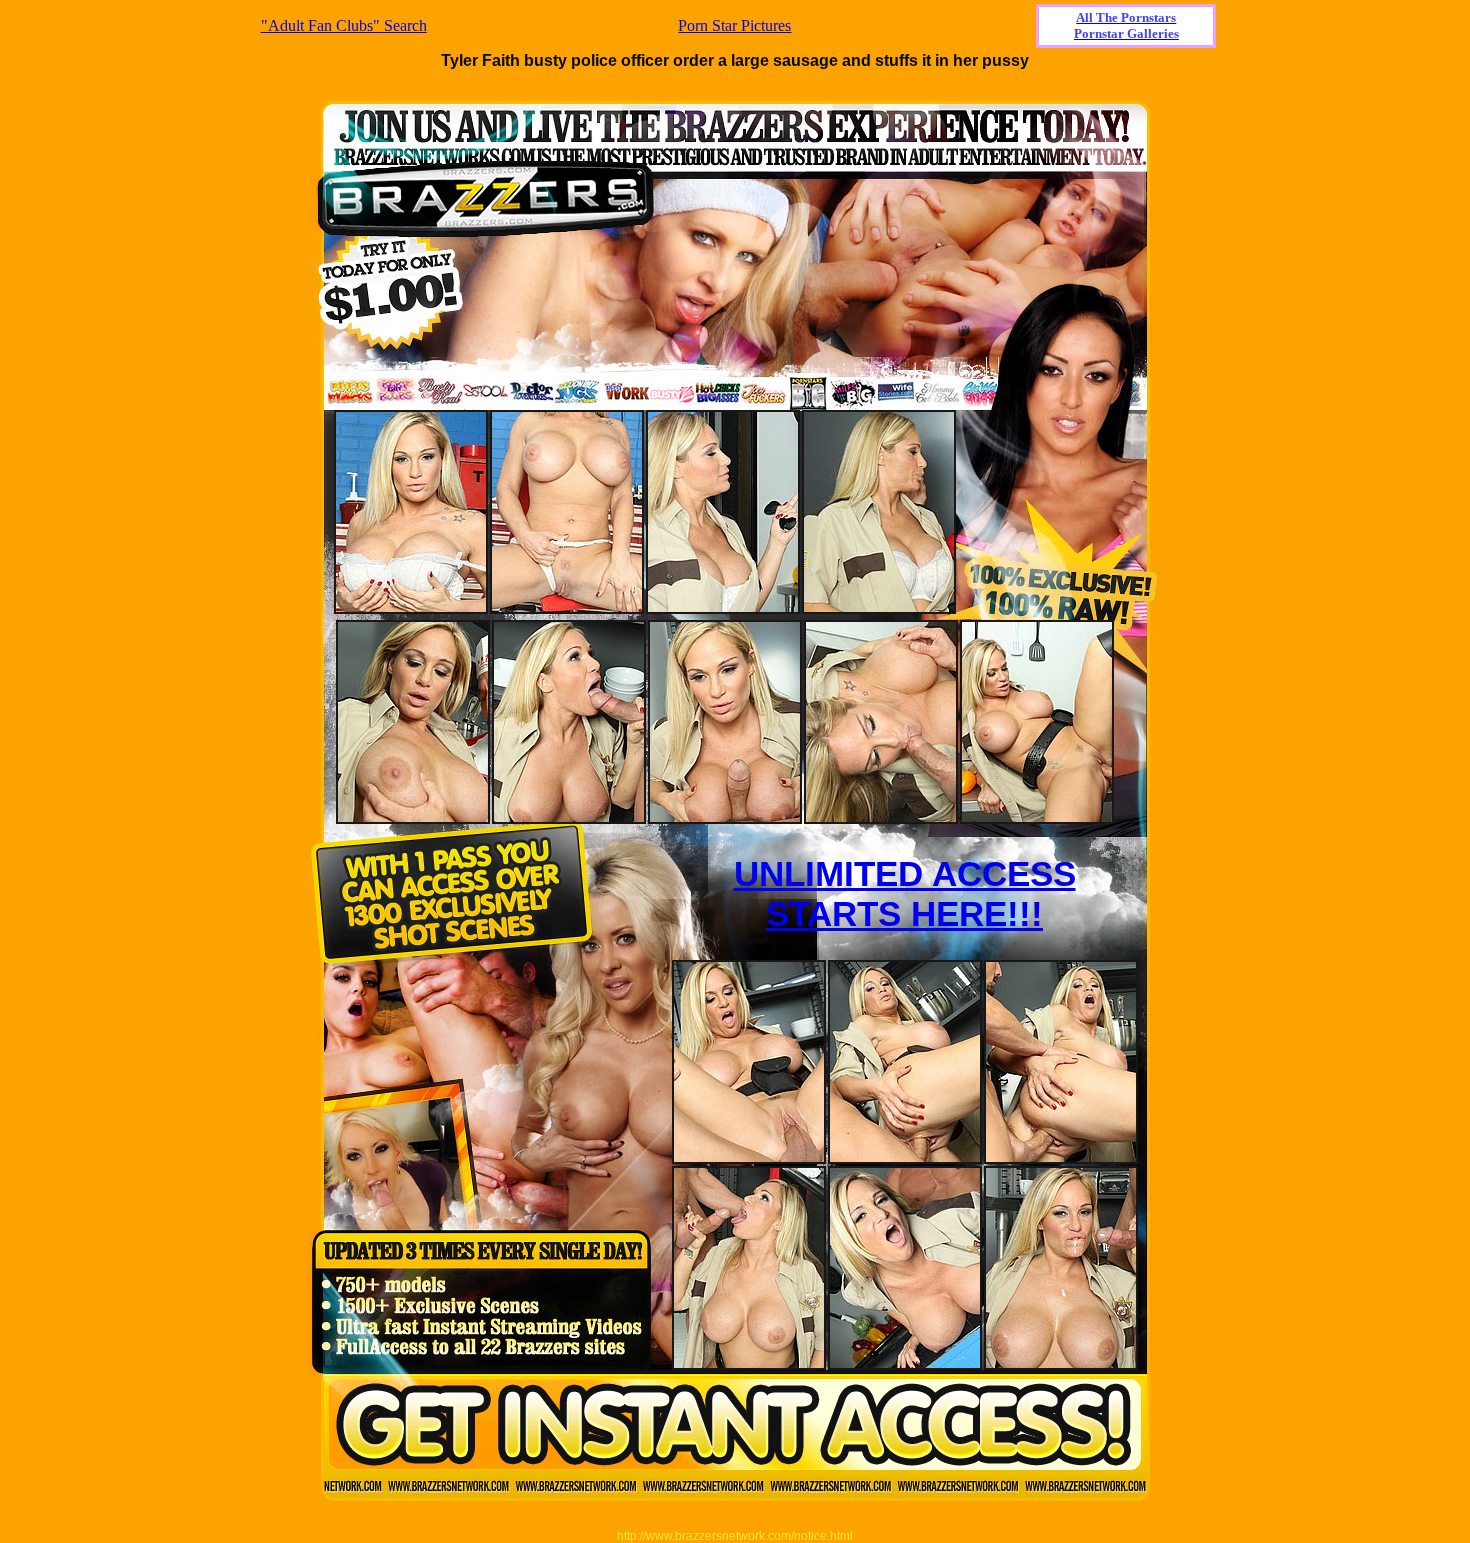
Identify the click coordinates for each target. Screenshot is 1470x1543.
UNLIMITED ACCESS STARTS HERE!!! (905, 893)
